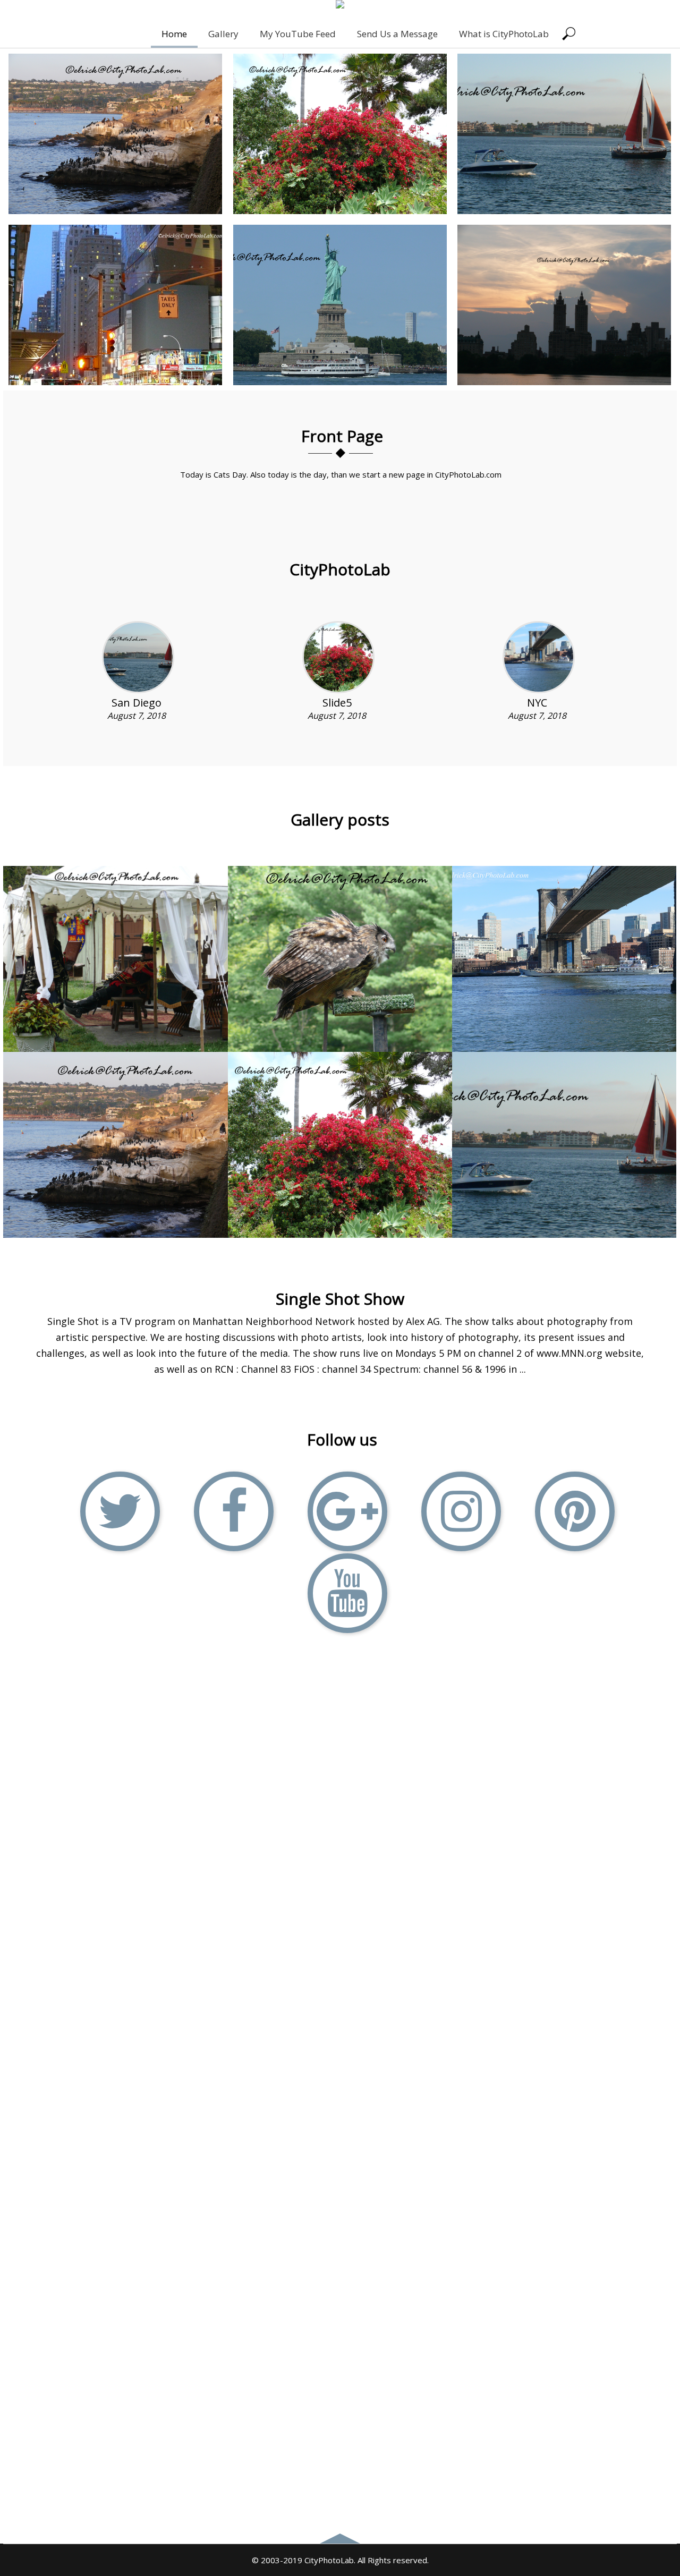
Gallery (223, 34)
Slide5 (337, 703)
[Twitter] (120, 1511)
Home (174, 34)
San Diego (137, 703)
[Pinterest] (575, 1511)
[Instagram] (461, 1511)
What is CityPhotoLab (504, 34)
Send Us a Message (397, 34)
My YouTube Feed (298, 34)
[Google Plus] (347, 1511)
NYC (537, 703)
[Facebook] (234, 1511)
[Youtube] (347, 1593)
